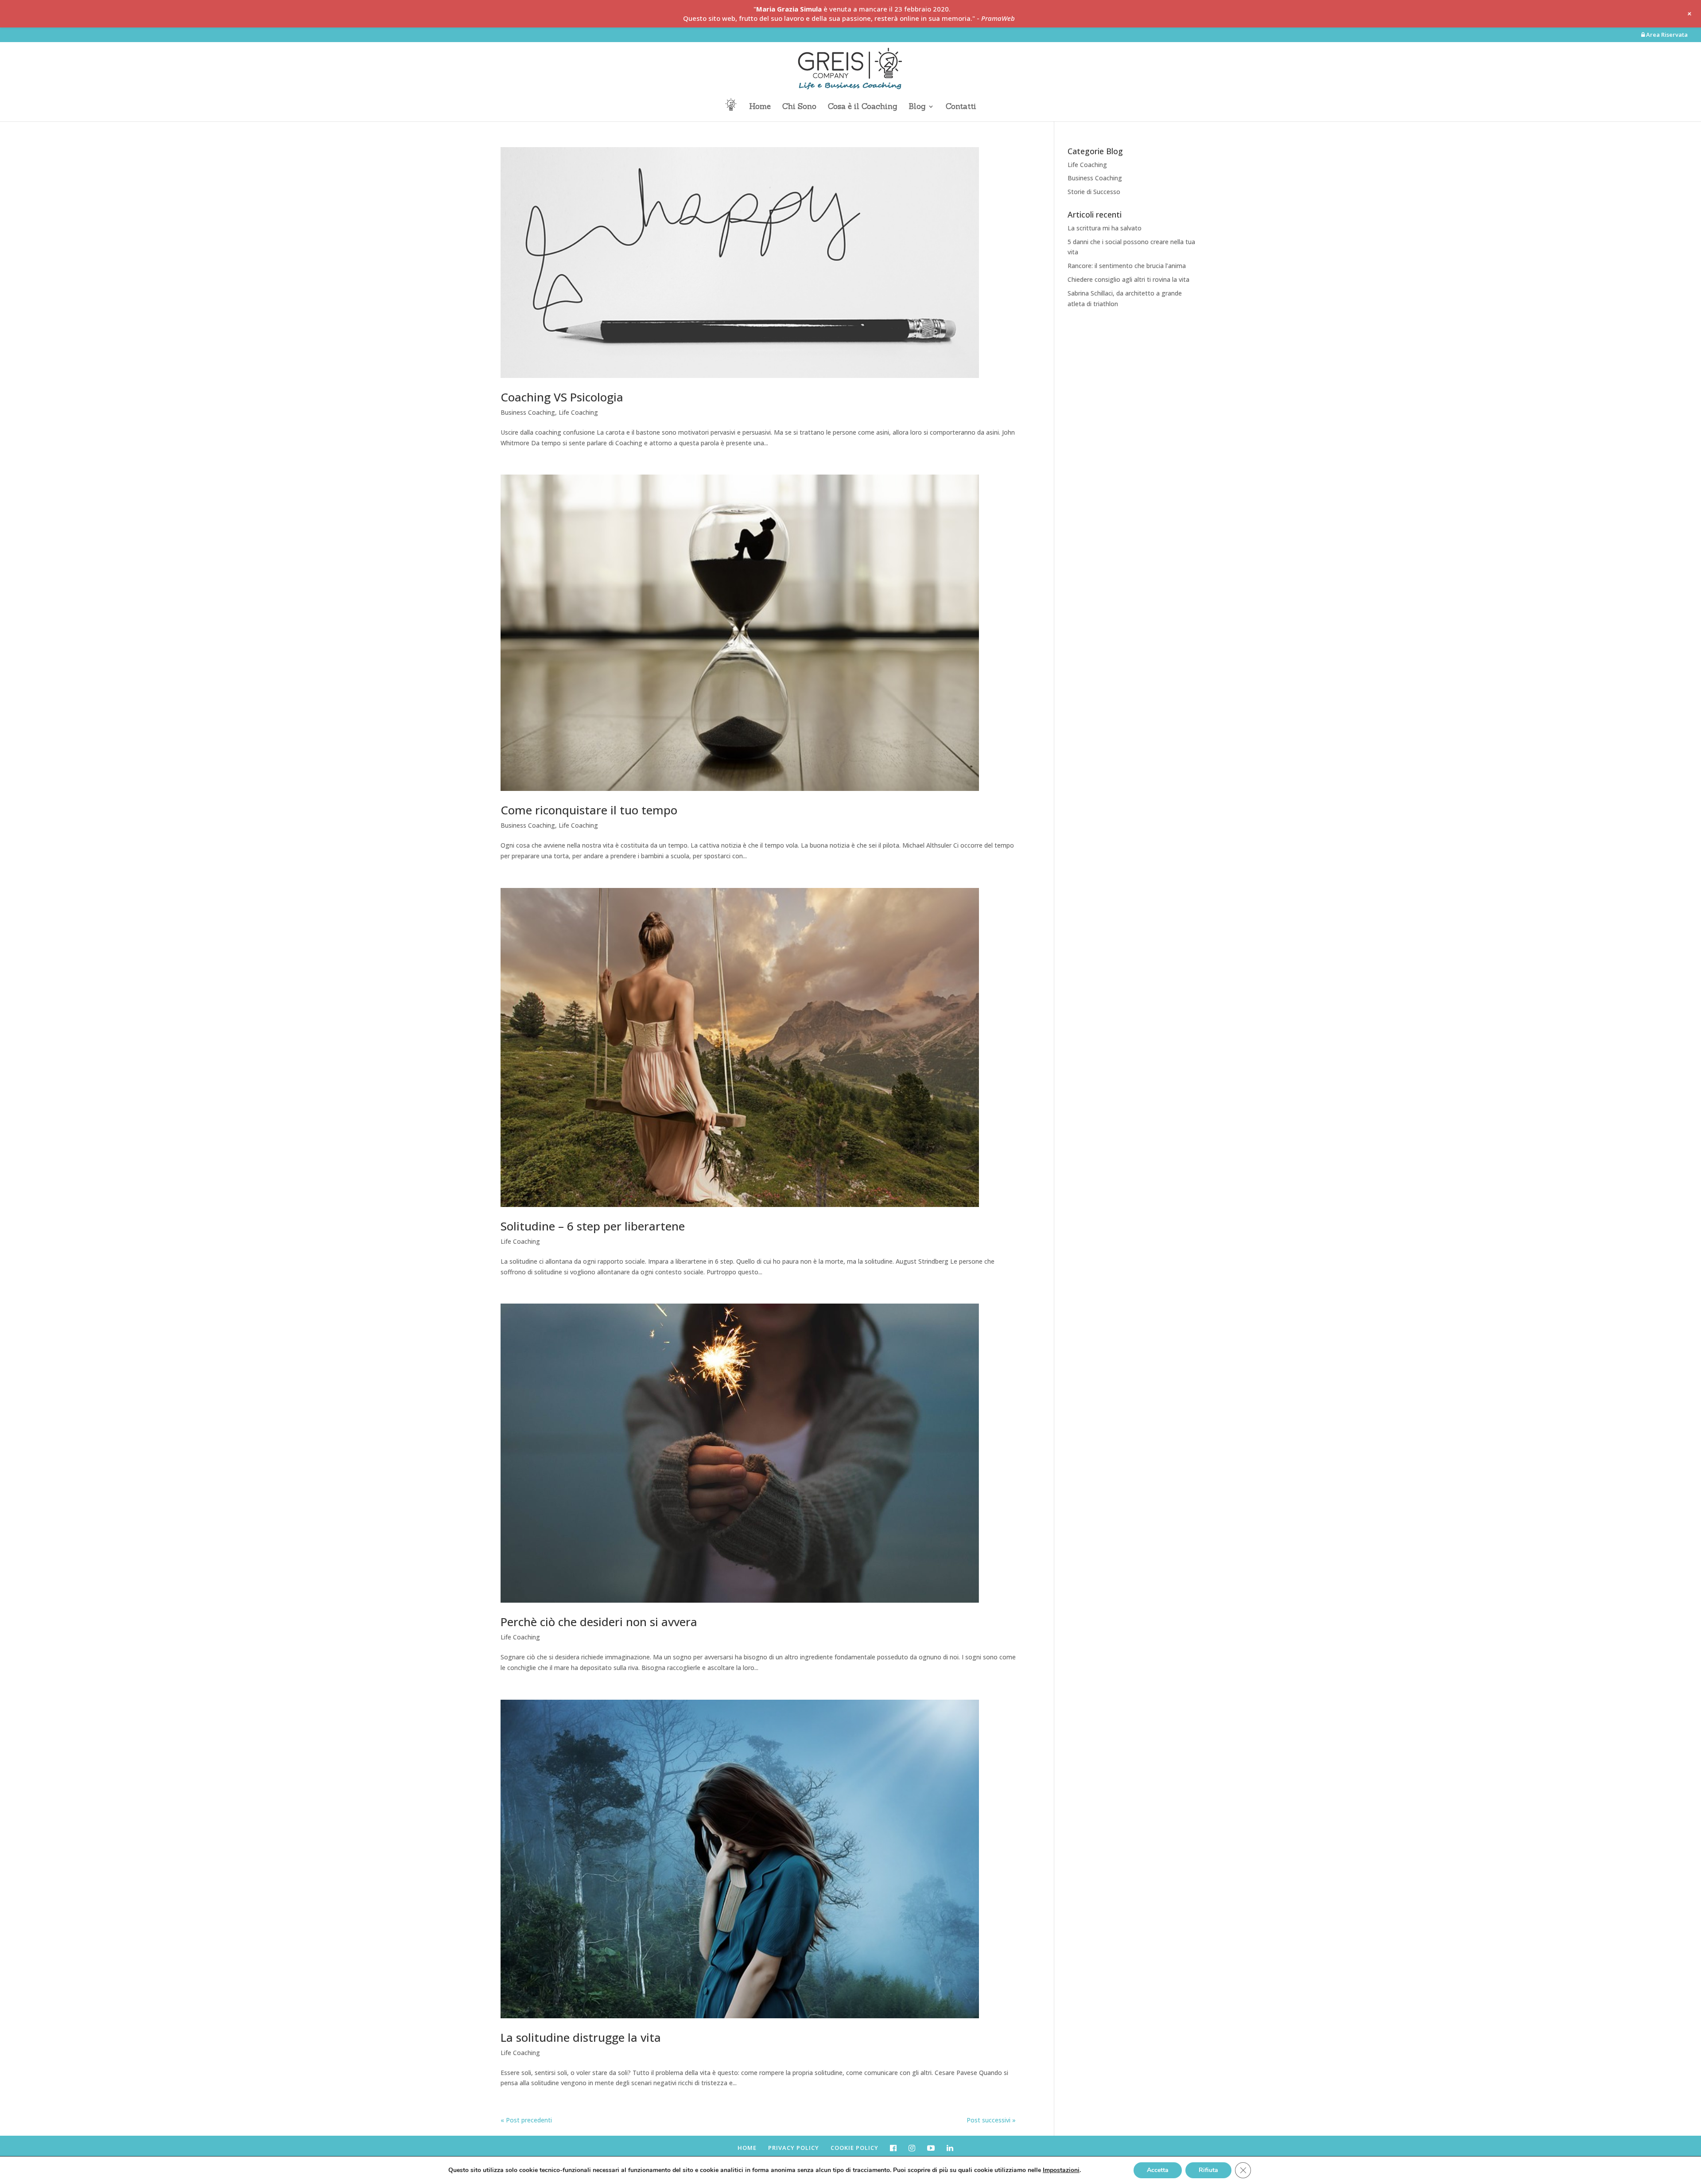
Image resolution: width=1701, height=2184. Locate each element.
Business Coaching (528, 412)
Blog (917, 107)
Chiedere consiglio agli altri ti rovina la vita (1128, 279)
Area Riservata (1666, 35)
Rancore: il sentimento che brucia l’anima (1127, 266)
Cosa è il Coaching (862, 107)
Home (760, 107)
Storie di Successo (1094, 192)
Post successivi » (991, 2120)
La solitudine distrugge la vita (581, 2037)
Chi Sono (799, 107)
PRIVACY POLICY (794, 2148)
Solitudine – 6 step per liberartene (593, 1226)
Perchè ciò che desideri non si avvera (599, 1622)
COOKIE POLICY (854, 2148)
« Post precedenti (526, 2120)
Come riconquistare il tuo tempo (589, 810)
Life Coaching (578, 412)
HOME (747, 2148)
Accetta (1158, 2170)
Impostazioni (1061, 2170)
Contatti (961, 107)
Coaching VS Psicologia (562, 397)
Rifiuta (1208, 2170)
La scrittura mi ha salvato (1105, 228)
